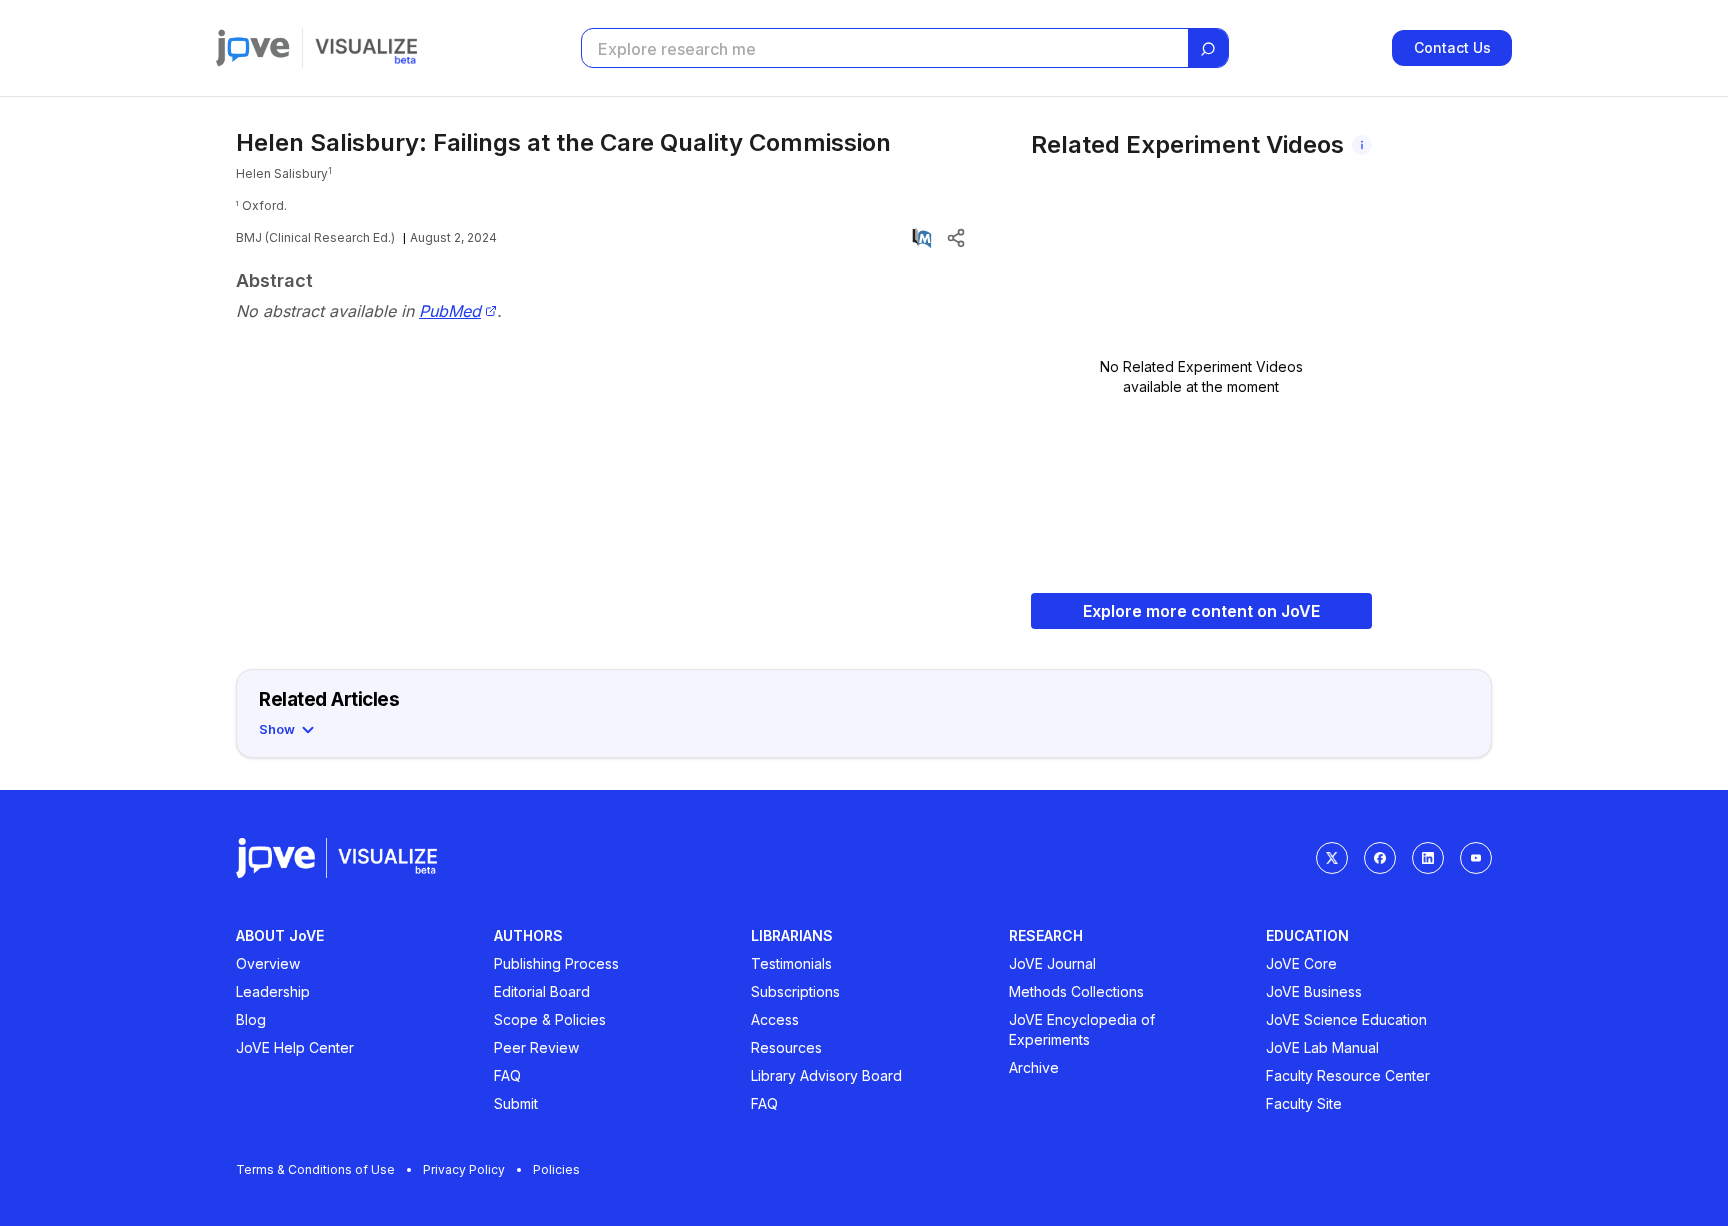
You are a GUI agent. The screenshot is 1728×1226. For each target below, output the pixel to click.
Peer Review (536, 1047)
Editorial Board (542, 991)
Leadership (273, 991)
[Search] (1208, 49)
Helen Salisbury (282, 173)
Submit (516, 1103)
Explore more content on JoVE (1201, 611)
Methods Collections (1076, 991)
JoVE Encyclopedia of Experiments (1082, 1029)
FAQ (507, 1075)
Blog (251, 1019)
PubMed (450, 311)
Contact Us (1452, 47)
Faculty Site (1304, 1103)
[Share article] (956, 238)
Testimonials (791, 963)
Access (775, 1019)
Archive (1034, 1067)
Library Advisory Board (826, 1075)
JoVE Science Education (1346, 1019)
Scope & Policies (550, 1019)
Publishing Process (556, 963)
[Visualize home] (366, 48)
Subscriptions (795, 991)
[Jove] (253, 48)
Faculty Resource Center (1348, 1075)
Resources (786, 1047)
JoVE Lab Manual (1322, 1047)
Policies (556, 1169)
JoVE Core (1301, 963)
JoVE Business (1314, 991)
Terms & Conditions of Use (315, 1169)
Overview (268, 963)
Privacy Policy (464, 1169)
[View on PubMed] (922, 238)
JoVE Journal (1052, 963)
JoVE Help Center (295, 1047)
